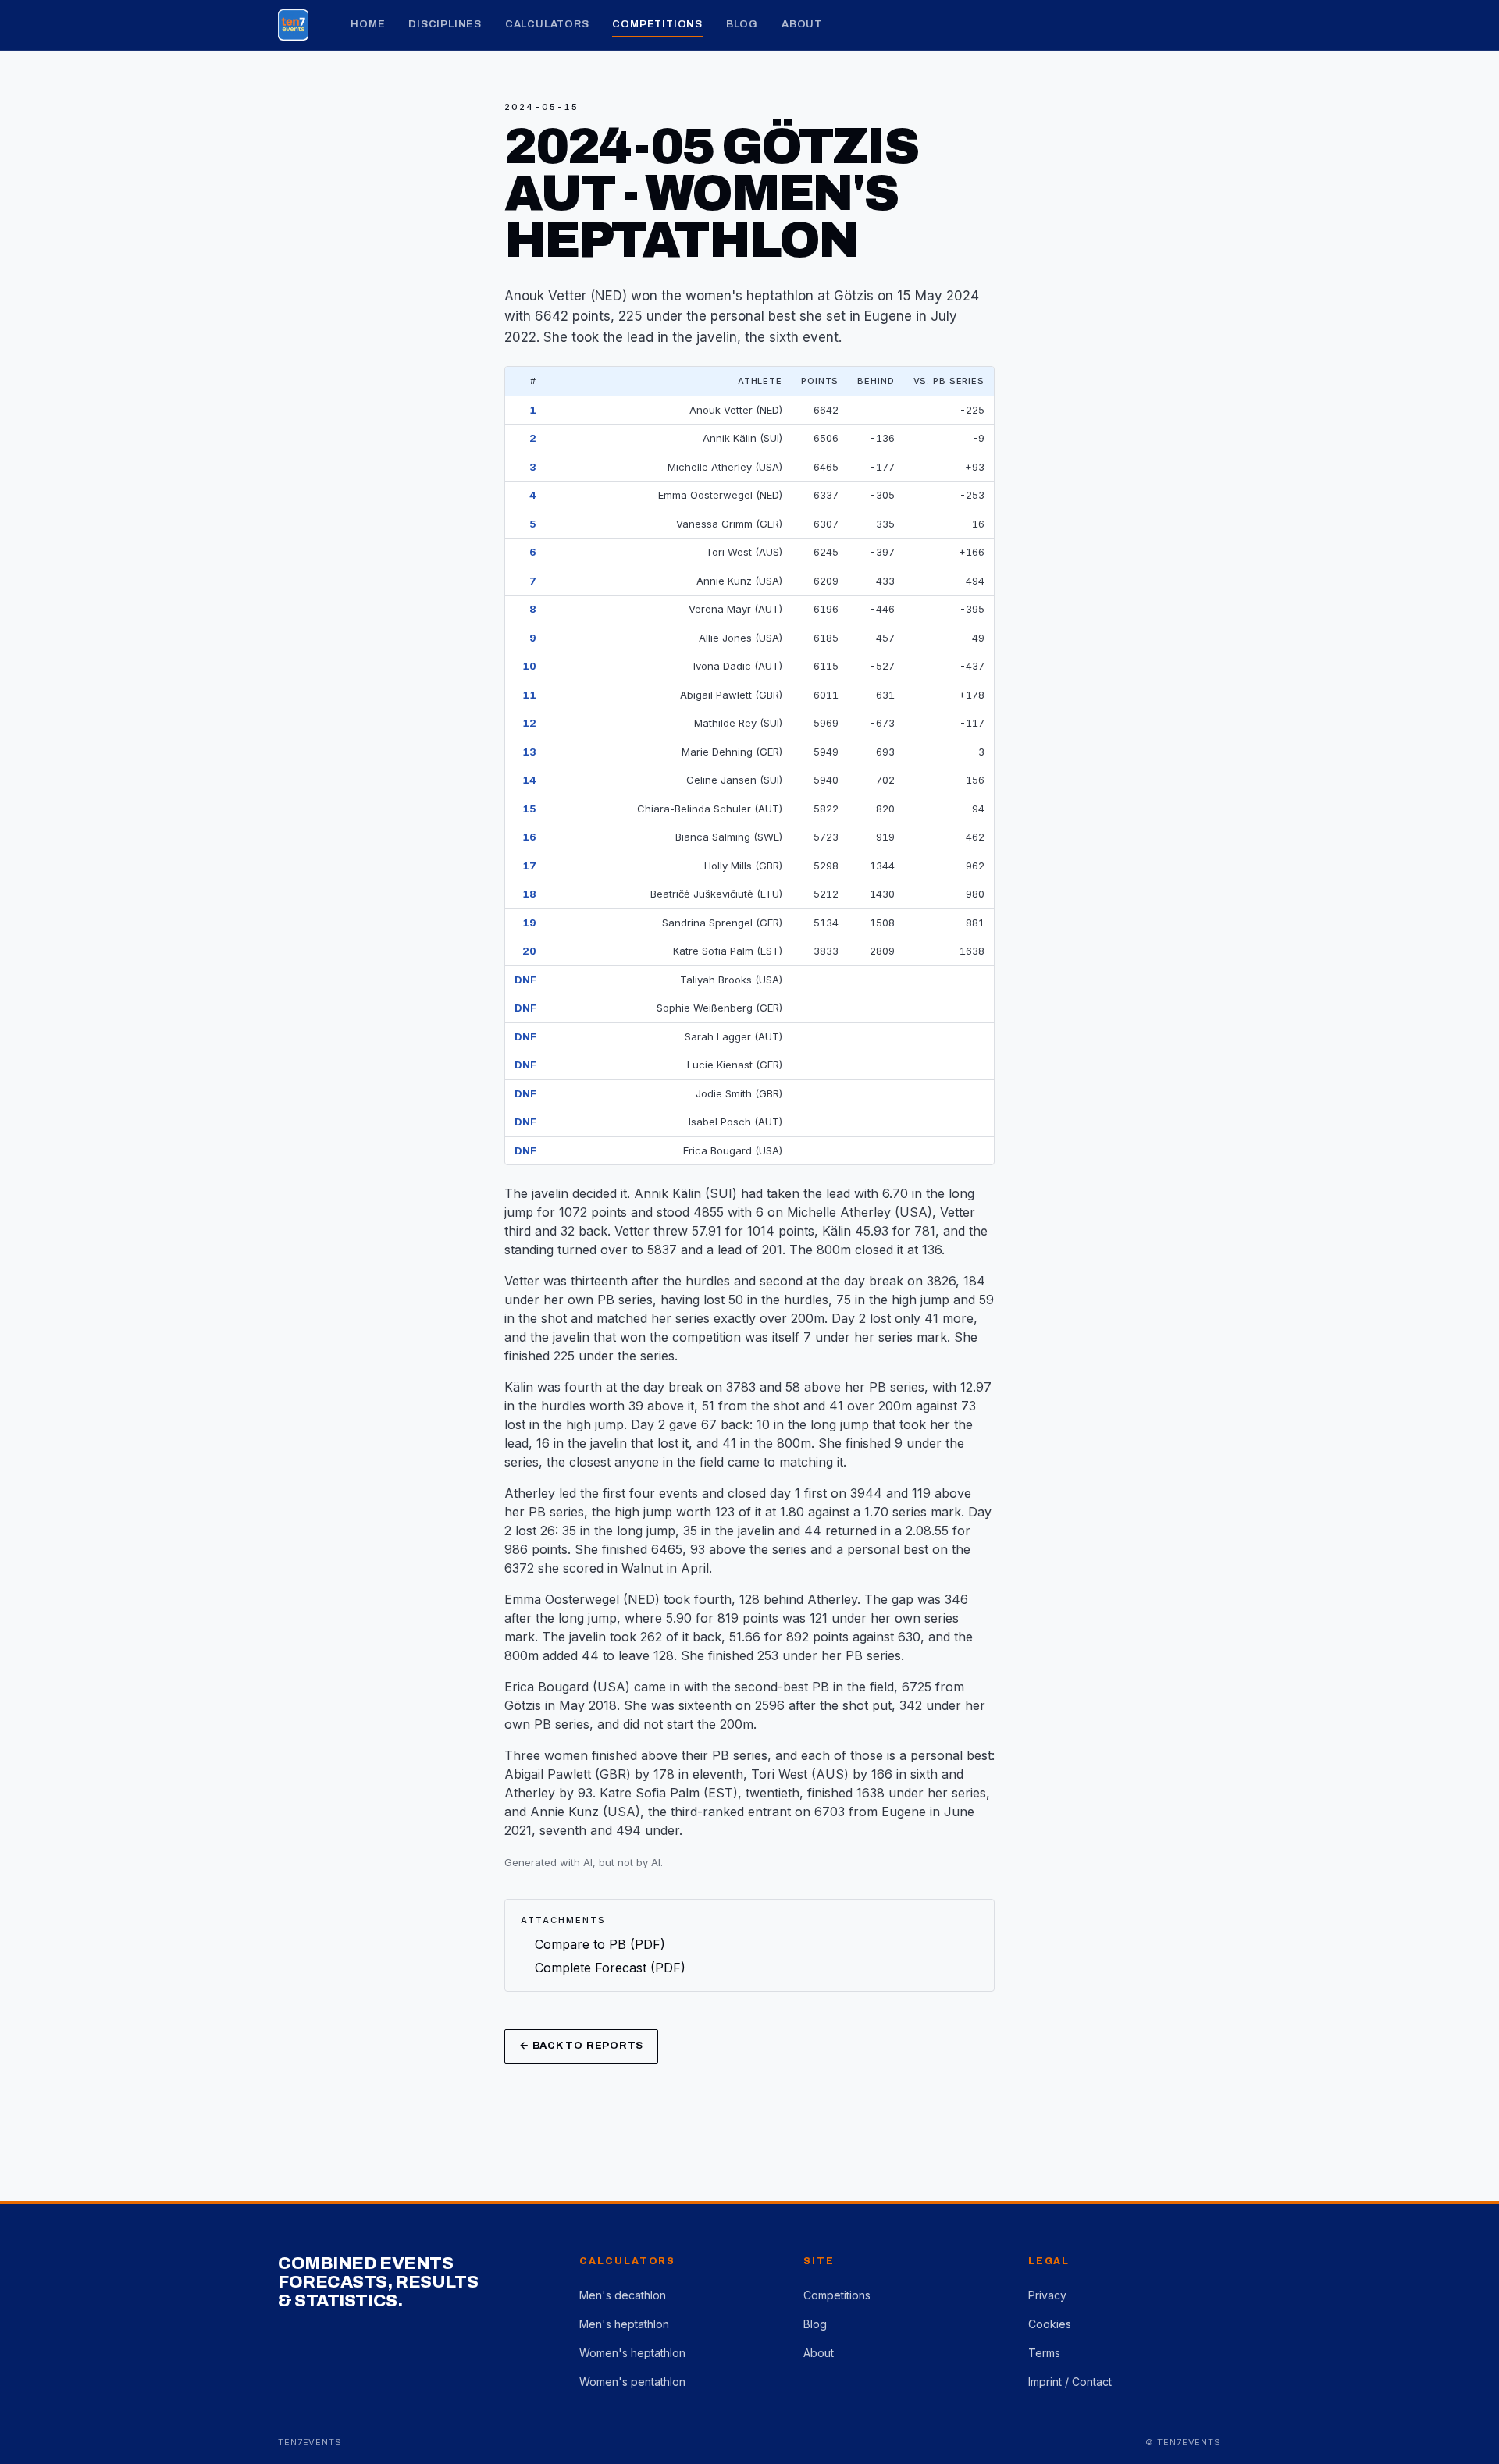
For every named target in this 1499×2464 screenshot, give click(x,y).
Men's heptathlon (624, 2324)
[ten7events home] (293, 25)
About (802, 24)
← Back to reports (581, 2046)
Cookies (1050, 2324)
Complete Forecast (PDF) (610, 1968)
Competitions (657, 24)
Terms (1044, 2353)
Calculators (547, 24)
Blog (742, 24)
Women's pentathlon (632, 2382)
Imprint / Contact (1070, 2382)
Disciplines (445, 24)
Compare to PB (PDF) (600, 1944)
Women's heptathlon (632, 2353)
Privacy (1047, 2295)
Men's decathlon (623, 2295)
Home (368, 24)
